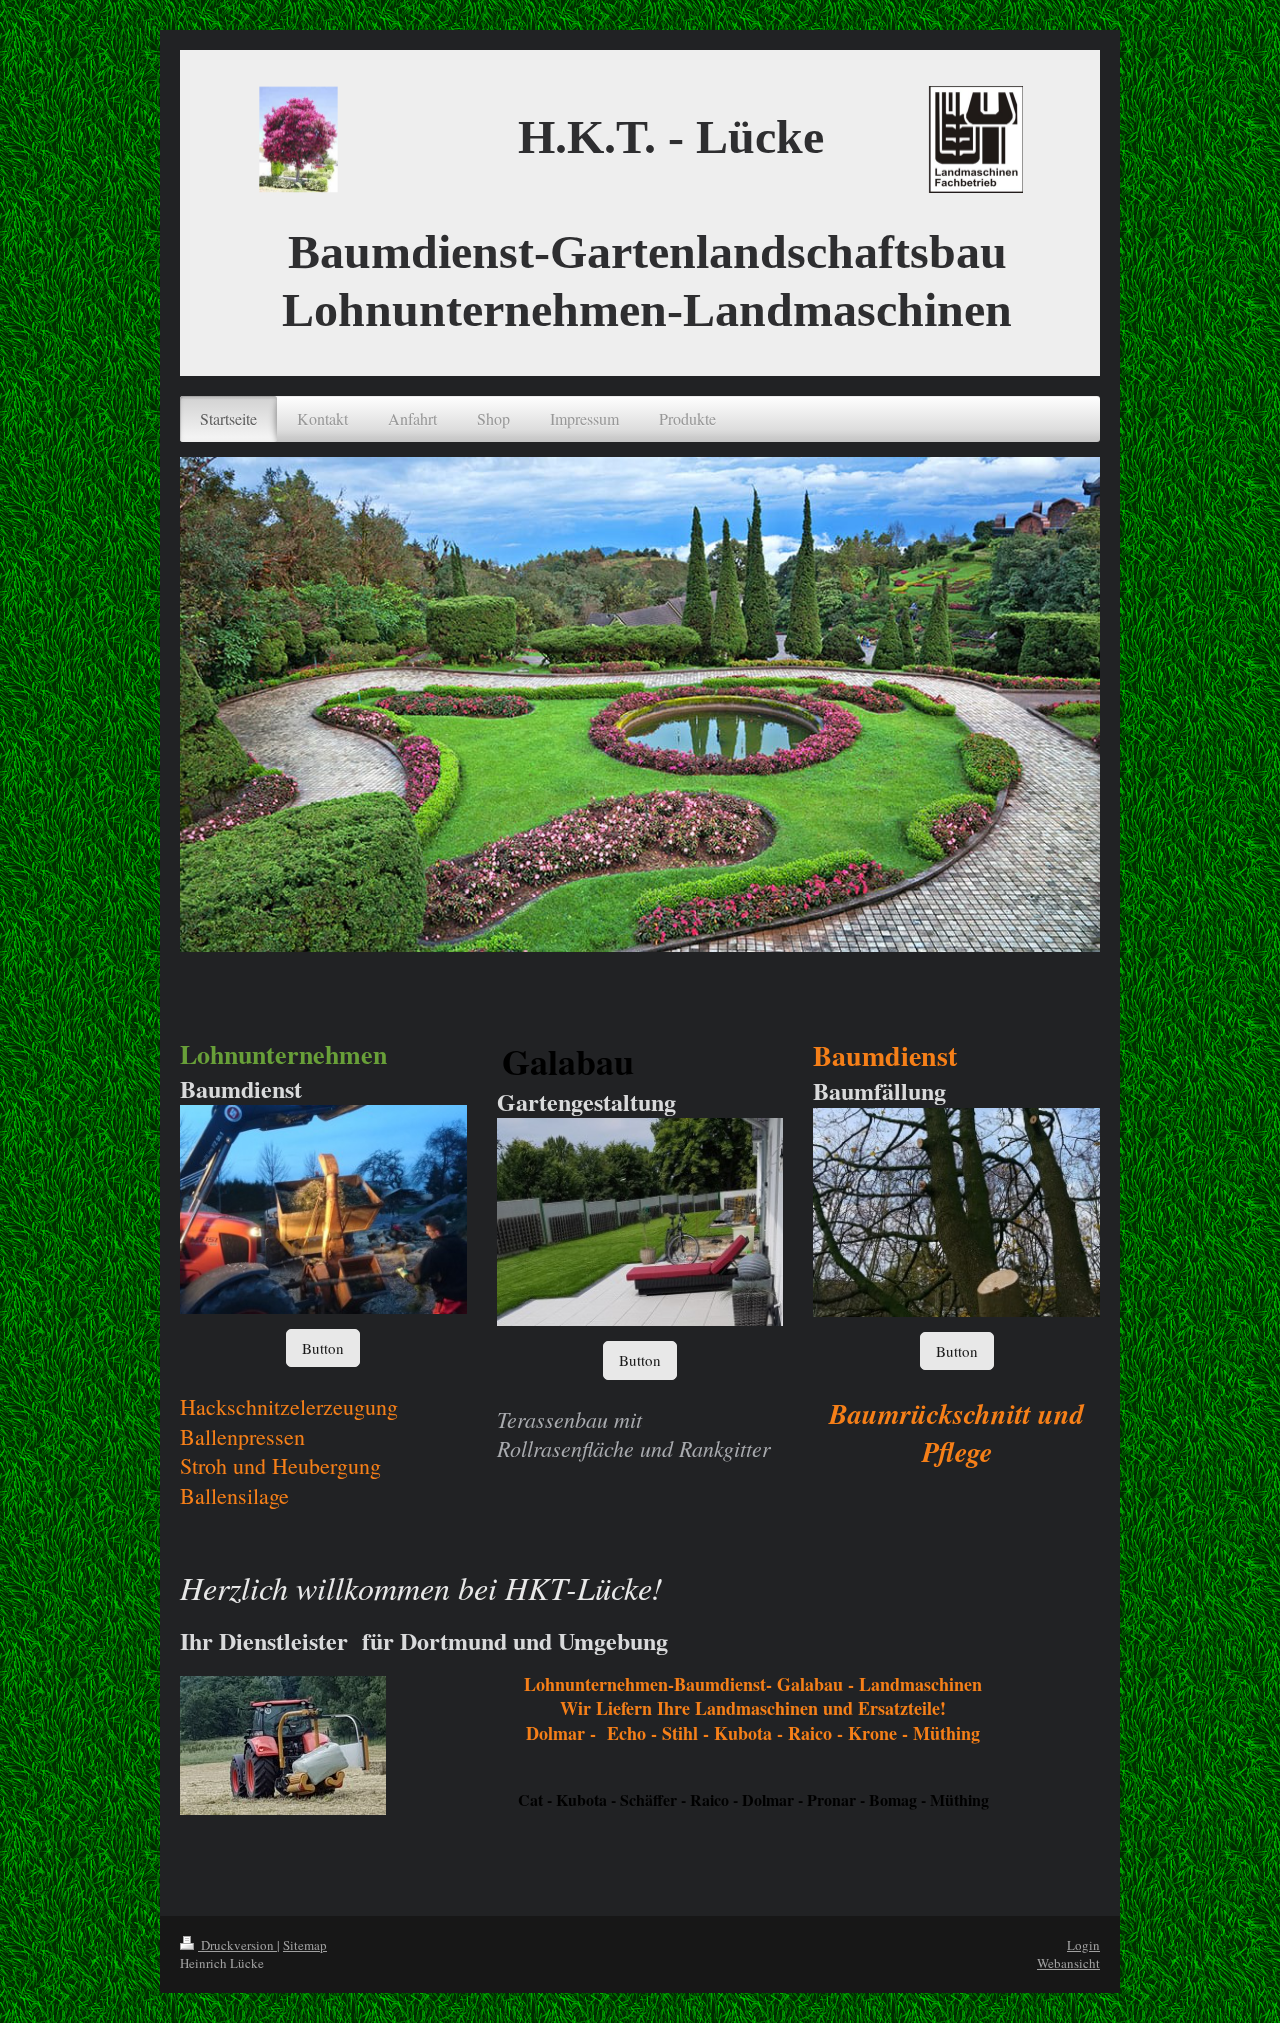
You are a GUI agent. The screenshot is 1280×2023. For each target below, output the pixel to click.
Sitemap (305, 1945)
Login (1083, 1945)
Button (323, 1348)
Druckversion (237, 1945)
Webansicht (1068, 1963)
